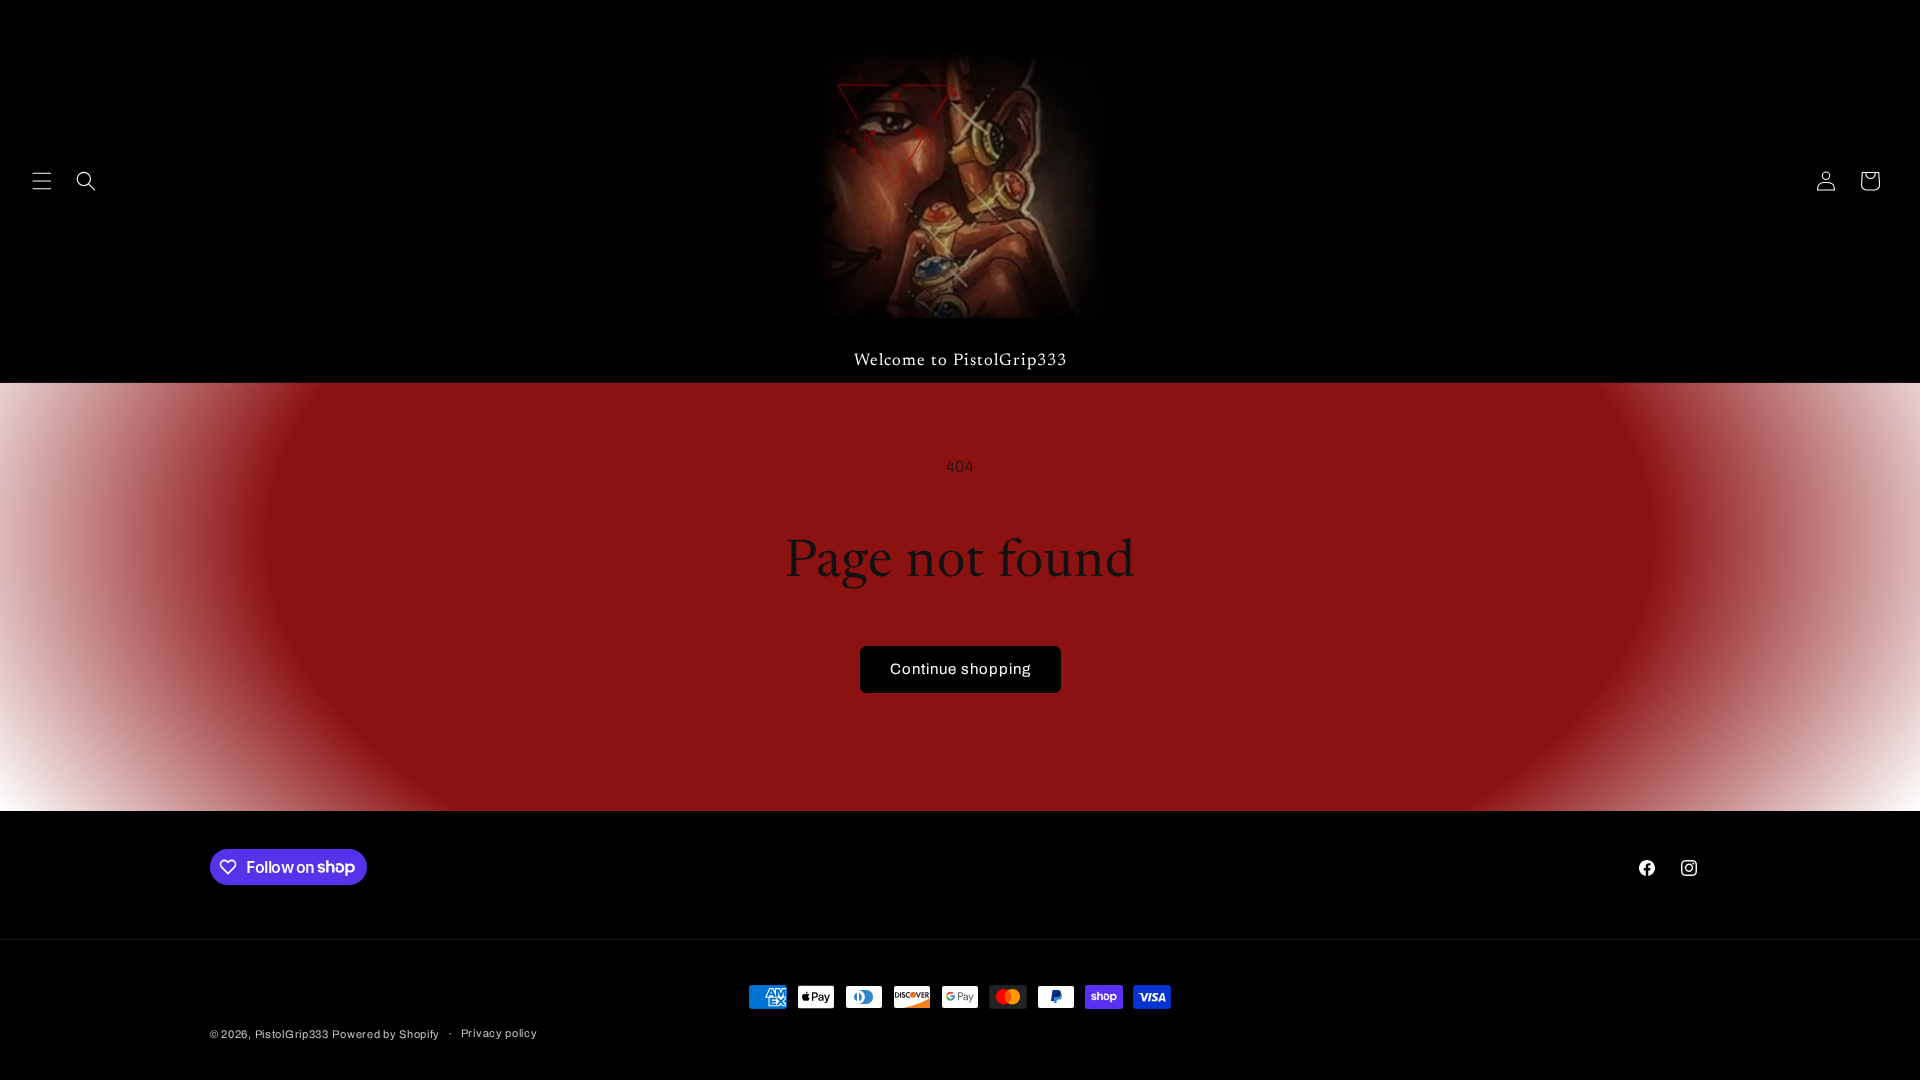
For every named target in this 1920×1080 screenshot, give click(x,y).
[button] (42, 181)
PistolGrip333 (292, 1034)
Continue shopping (960, 669)
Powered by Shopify (386, 1034)
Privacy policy (499, 1033)
